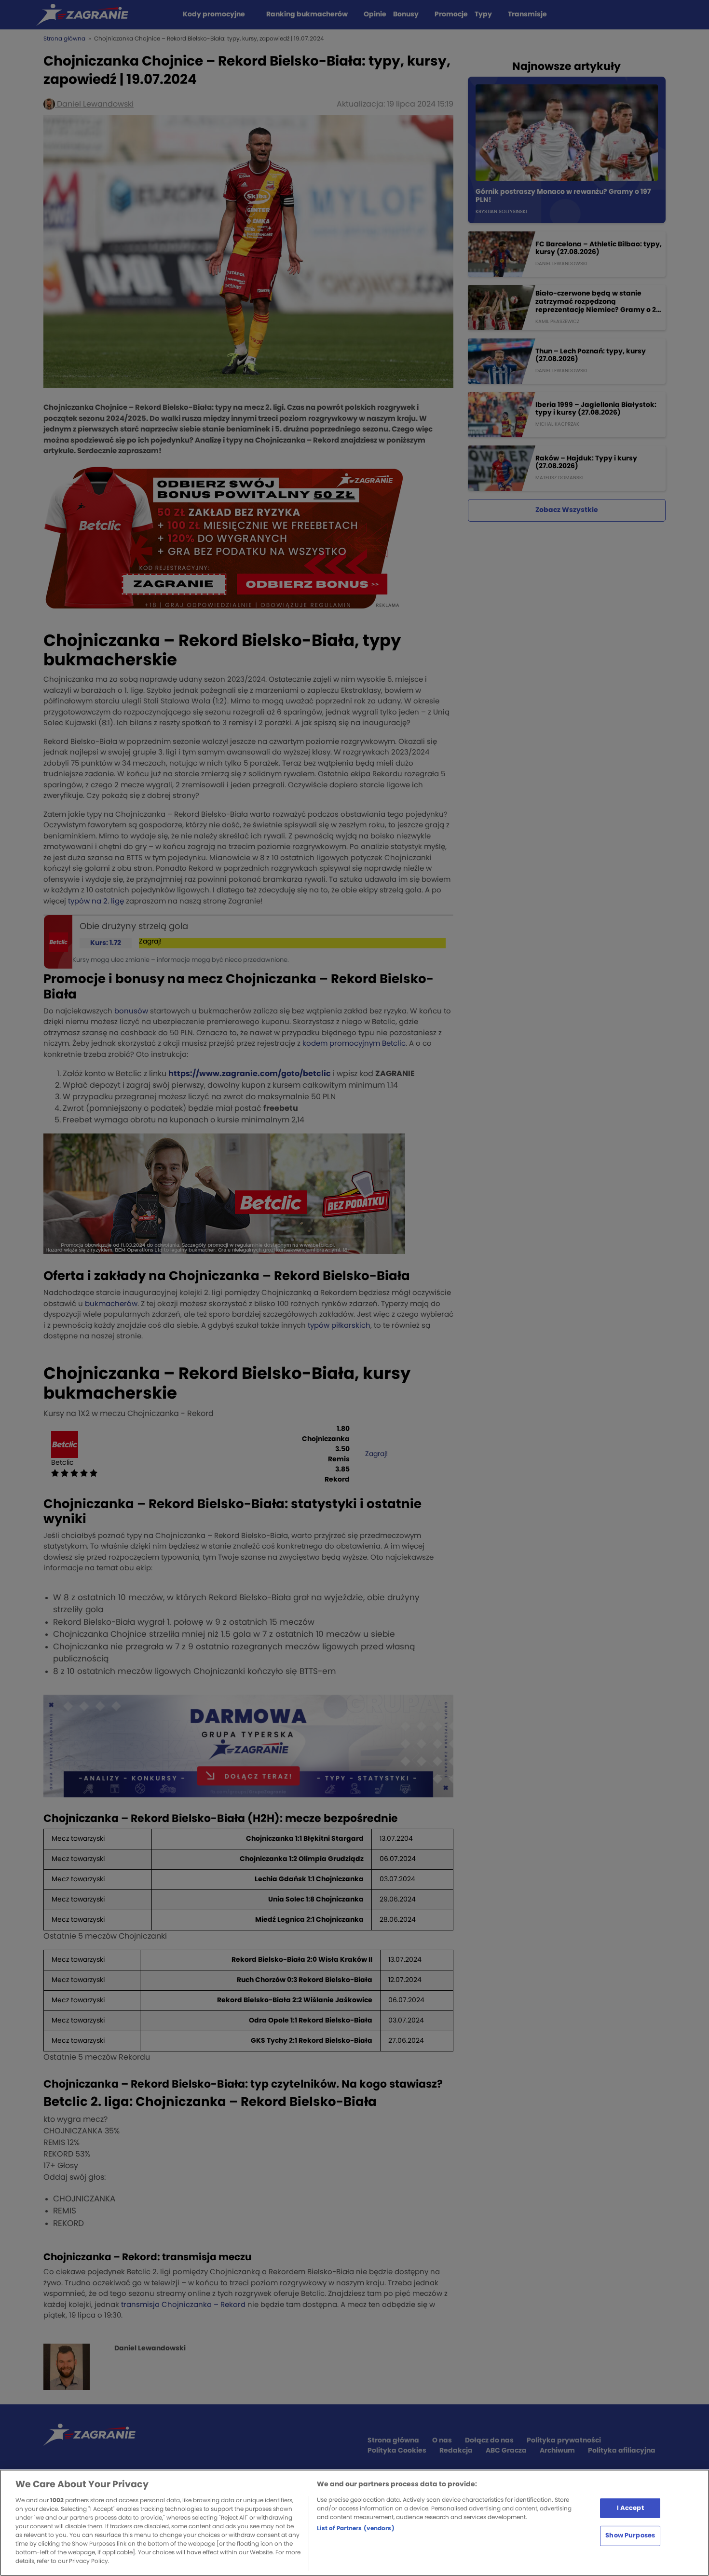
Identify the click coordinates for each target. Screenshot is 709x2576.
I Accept (630, 2508)
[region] (354, 2523)
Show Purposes (630, 2536)
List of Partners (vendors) (356, 2528)
